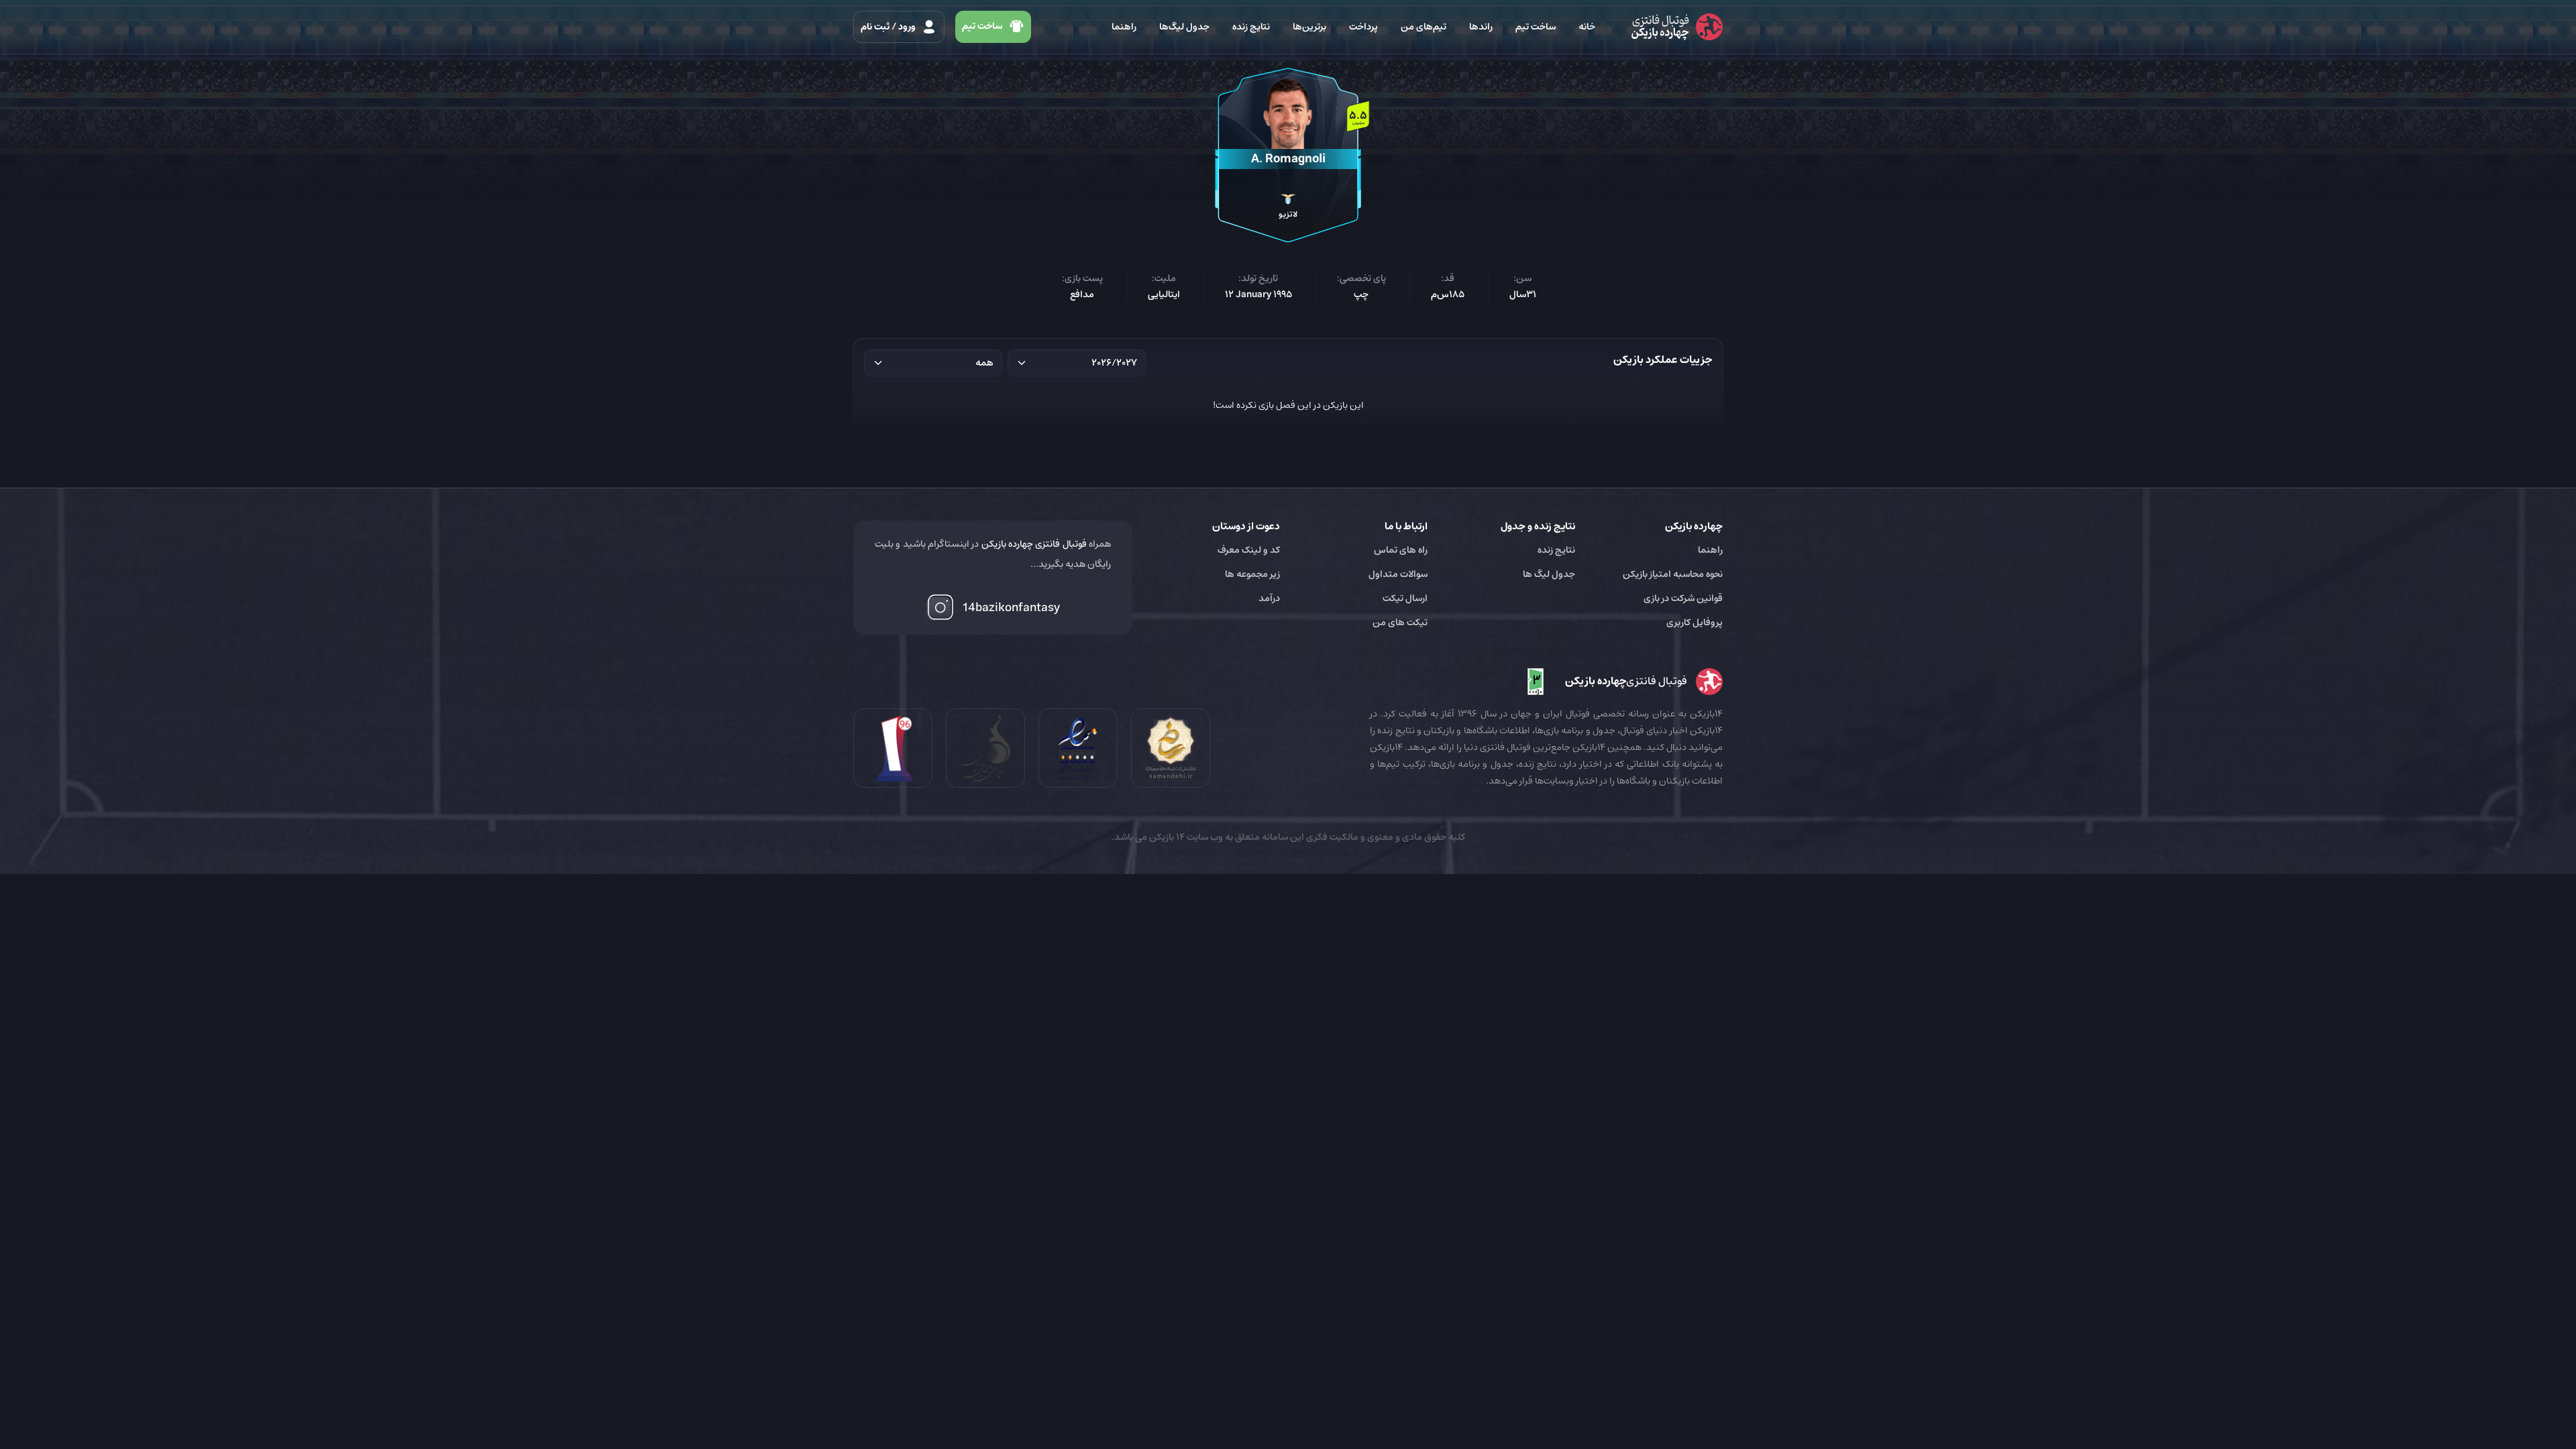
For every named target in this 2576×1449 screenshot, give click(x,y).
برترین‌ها (1309, 27)
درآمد (1269, 598)
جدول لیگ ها (1549, 574)
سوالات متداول (1398, 574)
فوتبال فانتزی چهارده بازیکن (1034, 544)
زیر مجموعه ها (1252, 574)
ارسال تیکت (1405, 598)
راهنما (1124, 27)
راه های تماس (1401, 550)
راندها (1481, 27)
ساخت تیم (1536, 27)
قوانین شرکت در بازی (1683, 598)
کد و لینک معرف (1249, 550)
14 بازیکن (1166, 837)
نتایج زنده (1251, 27)
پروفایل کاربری (1695, 623)
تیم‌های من (1424, 27)
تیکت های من (1400, 623)
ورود (889, 27)
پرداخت (1363, 27)
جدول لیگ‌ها (1184, 27)
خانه (1587, 27)
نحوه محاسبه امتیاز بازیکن (1673, 574)
